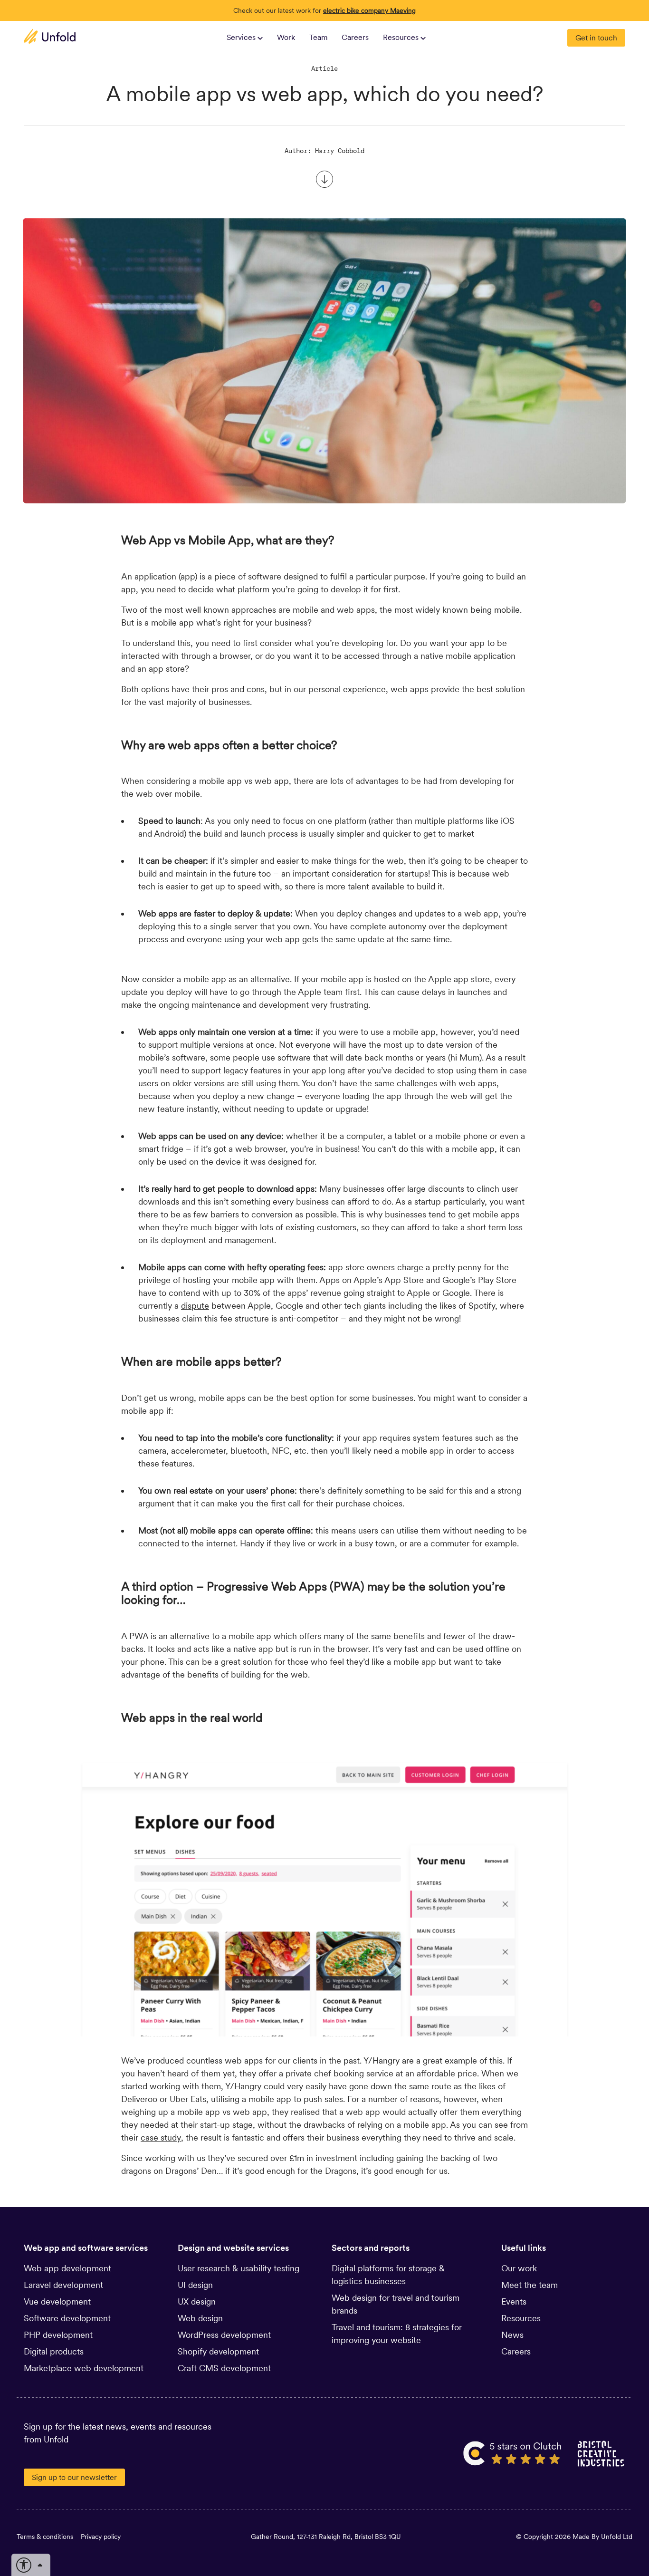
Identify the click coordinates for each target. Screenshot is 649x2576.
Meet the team (530, 2285)
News (512, 2335)
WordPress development (224, 2335)
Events (514, 2301)
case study (161, 2137)
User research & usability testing (239, 2268)
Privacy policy (101, 2537)
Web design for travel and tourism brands (396, 2304)
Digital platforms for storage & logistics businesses (388, 2275)
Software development (67, 2318)
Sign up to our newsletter (74, 2477)
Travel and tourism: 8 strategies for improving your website (397, 2334)
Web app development (67, 2268)
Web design (200, 2318)
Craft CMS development (224, 2368)
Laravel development (63, 2285)
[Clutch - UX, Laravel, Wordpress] (513, 2453)
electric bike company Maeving (369, 10)
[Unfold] (50, 36)
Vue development (57, 2301)
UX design (197, 2301)
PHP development (58, 2335)
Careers (355, 37)
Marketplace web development (84, 2368)
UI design (195, 2285)
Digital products (54, 2351)
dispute (195, 1306)
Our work (519, 2268)
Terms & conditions (45, 2537)
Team (319, 37)
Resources (521, 2318)
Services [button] (242, 37)
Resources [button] (402, 37)
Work (286, 37)
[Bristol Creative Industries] (601, 2453)
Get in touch (596, 38)
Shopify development (218, 2351)
